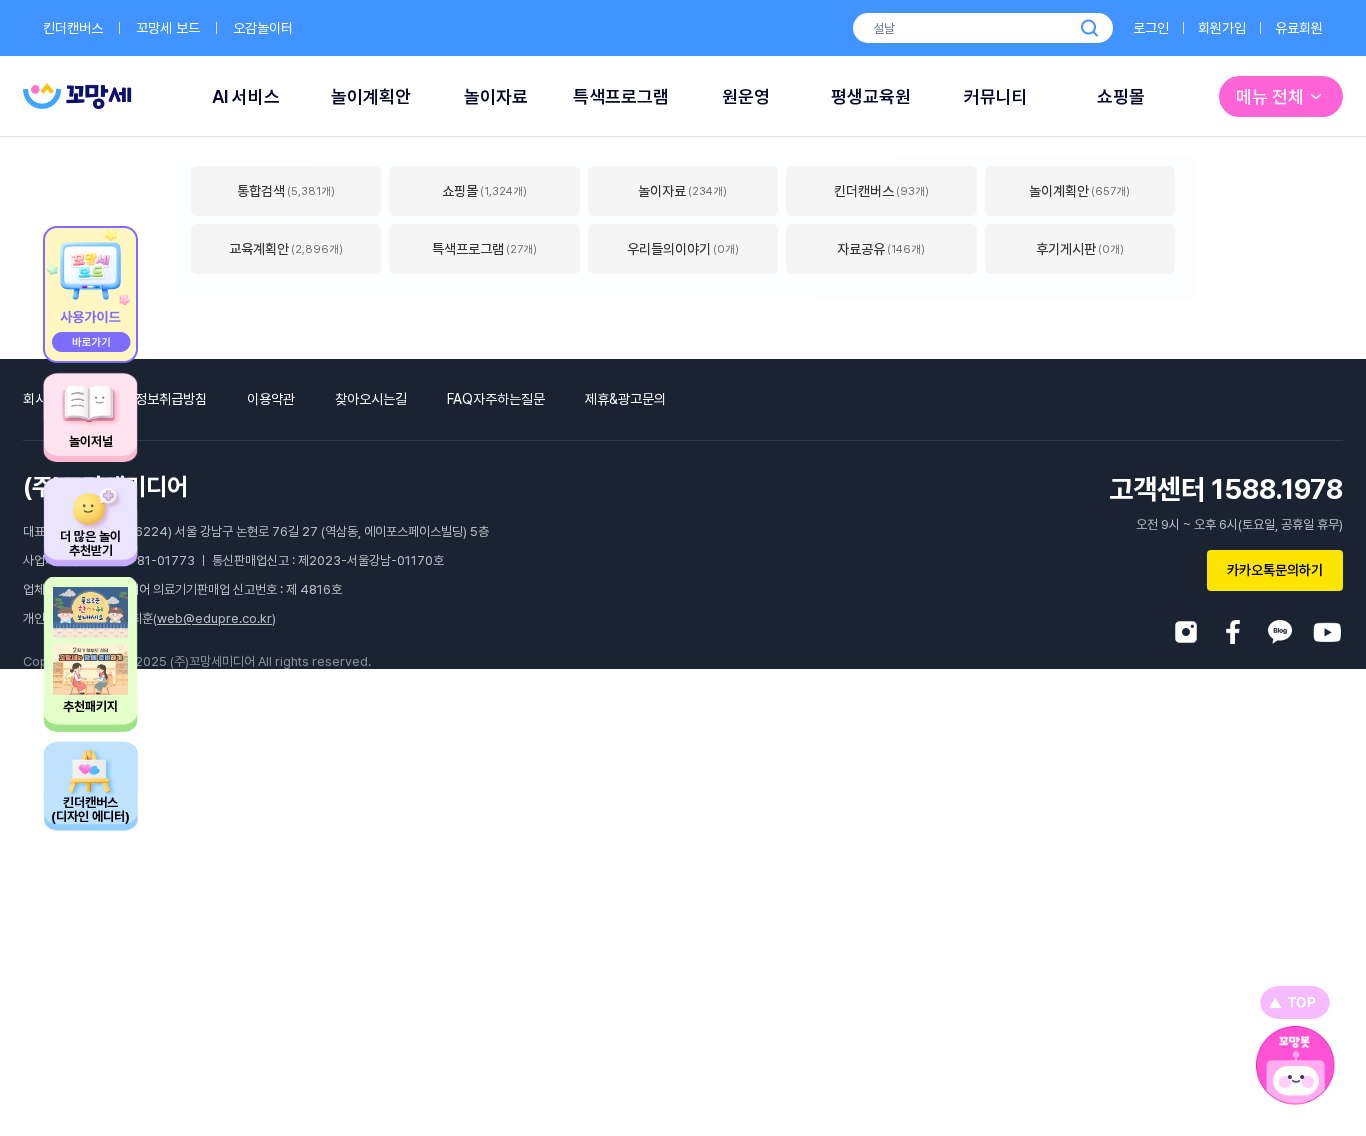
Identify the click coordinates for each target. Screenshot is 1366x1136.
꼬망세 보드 (168, 28)
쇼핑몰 (1121, 96)
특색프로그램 (621, 96)
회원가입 (1222, 28)
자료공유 (881, 249)
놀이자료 (496, 96)
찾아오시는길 (371, 399)
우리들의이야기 (683, 249)
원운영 (746, 96)
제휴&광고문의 (625, 399)
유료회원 (1299, 28)
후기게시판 (1080, 249)
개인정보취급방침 (159, 399)
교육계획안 (286, 249)
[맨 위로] (1295, 1002)
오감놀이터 (263, 28)
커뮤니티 (996, 96)
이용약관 (271, 399)
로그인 (1151, 28)
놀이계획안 (371, 96)
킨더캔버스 (73, 28)
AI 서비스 (246, 96)
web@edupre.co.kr (214, 618)
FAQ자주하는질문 (496, 399)
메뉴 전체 (1270, 96)
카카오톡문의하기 (1275, 570)
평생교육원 (871, 96)
